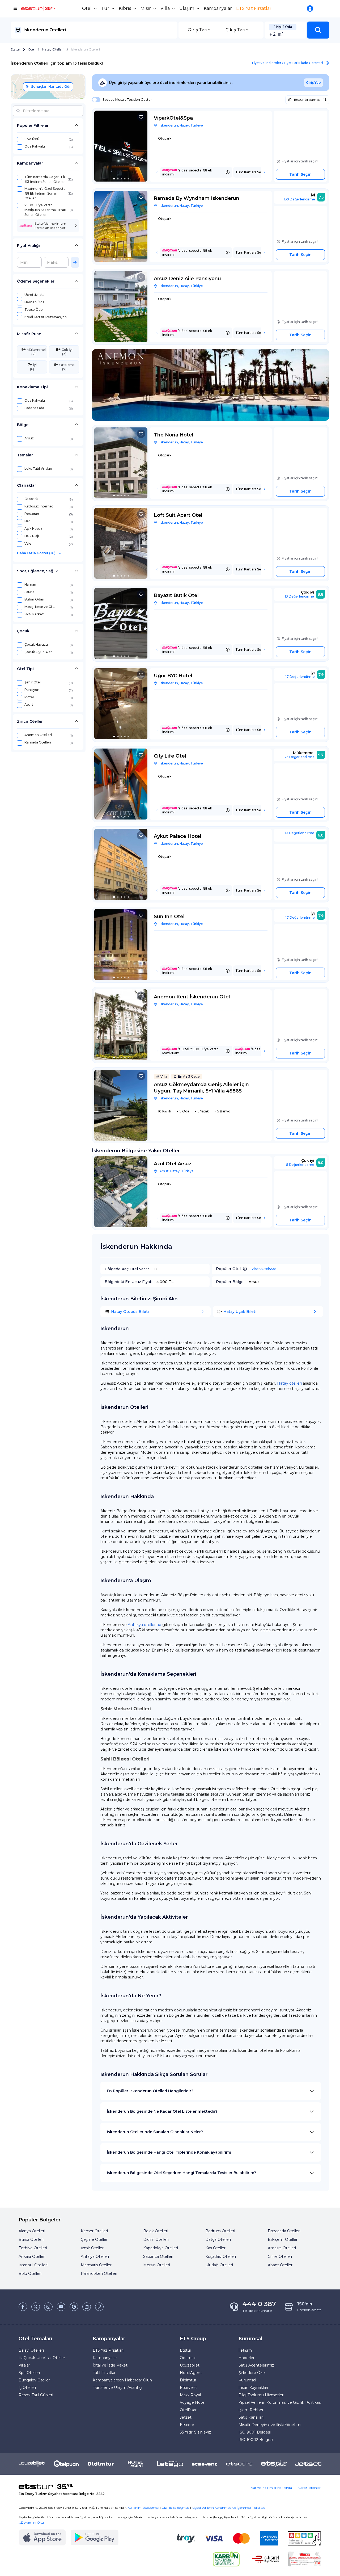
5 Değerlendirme (300, 1165)
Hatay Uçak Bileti (240, 1312)
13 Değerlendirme (299, 596)
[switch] (95, 100)
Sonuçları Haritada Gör (51, 87)
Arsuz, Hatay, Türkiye (177, 1171)
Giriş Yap (313, 83)
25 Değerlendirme (299, 757)
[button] (318, 30)
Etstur (15, 49)
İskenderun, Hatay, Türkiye (181, 125)
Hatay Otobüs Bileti (130, 1312)
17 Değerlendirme (300, 677)
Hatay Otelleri (53, 49)
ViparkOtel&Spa (264, 1269)
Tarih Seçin (300, 174)
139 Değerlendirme (299, 199)
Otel (31, 49)
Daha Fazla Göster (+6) (36, 553)
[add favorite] (141, 117)
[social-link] (23, 2307)
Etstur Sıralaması (307, 100)
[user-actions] (311, 9)
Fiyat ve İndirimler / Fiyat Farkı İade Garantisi (288, 63)
